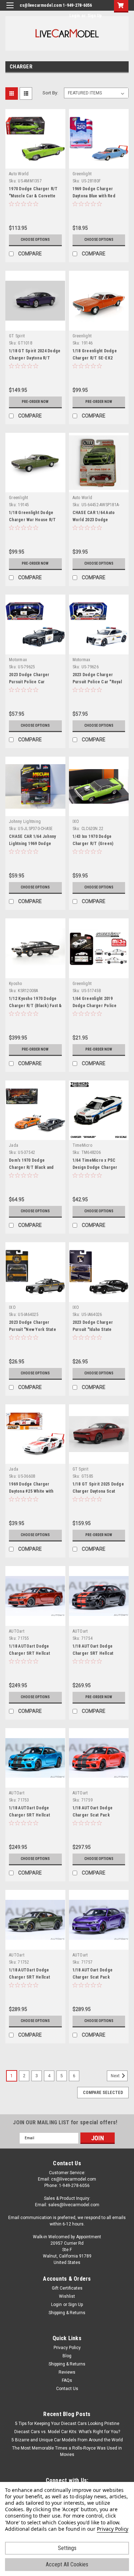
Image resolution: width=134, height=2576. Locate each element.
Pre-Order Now (35, 402)
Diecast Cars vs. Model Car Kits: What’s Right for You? (67, 2432)
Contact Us (67, 2389)
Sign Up (95, 16)
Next (116, 2076)
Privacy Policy (67, 2348)
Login (75, 16)
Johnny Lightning (25, 821)
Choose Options (35, 240)
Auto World (19, 174)
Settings (67, 2548)
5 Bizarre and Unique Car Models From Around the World (67, 2440)
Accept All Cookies (67, 2564)
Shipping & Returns (67, 2313)
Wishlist (67, 2296)
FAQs (67, 2380)
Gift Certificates (67, 2288)
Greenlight (82, 174)
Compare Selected (103, 2093)
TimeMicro (82, 1145)
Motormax (18, 660)
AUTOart (17, 1631)
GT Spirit (17, 336)
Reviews (67, 2372)
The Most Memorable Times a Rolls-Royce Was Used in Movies (67, 2451)
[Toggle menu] (10, 10)
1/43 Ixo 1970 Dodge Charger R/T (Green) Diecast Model (93, 844)
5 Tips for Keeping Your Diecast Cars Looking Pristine (67, 2424)
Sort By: (50, 93)
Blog (67, 2356)
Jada (14, 1145)
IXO (76, 821)
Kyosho (16, 984)
